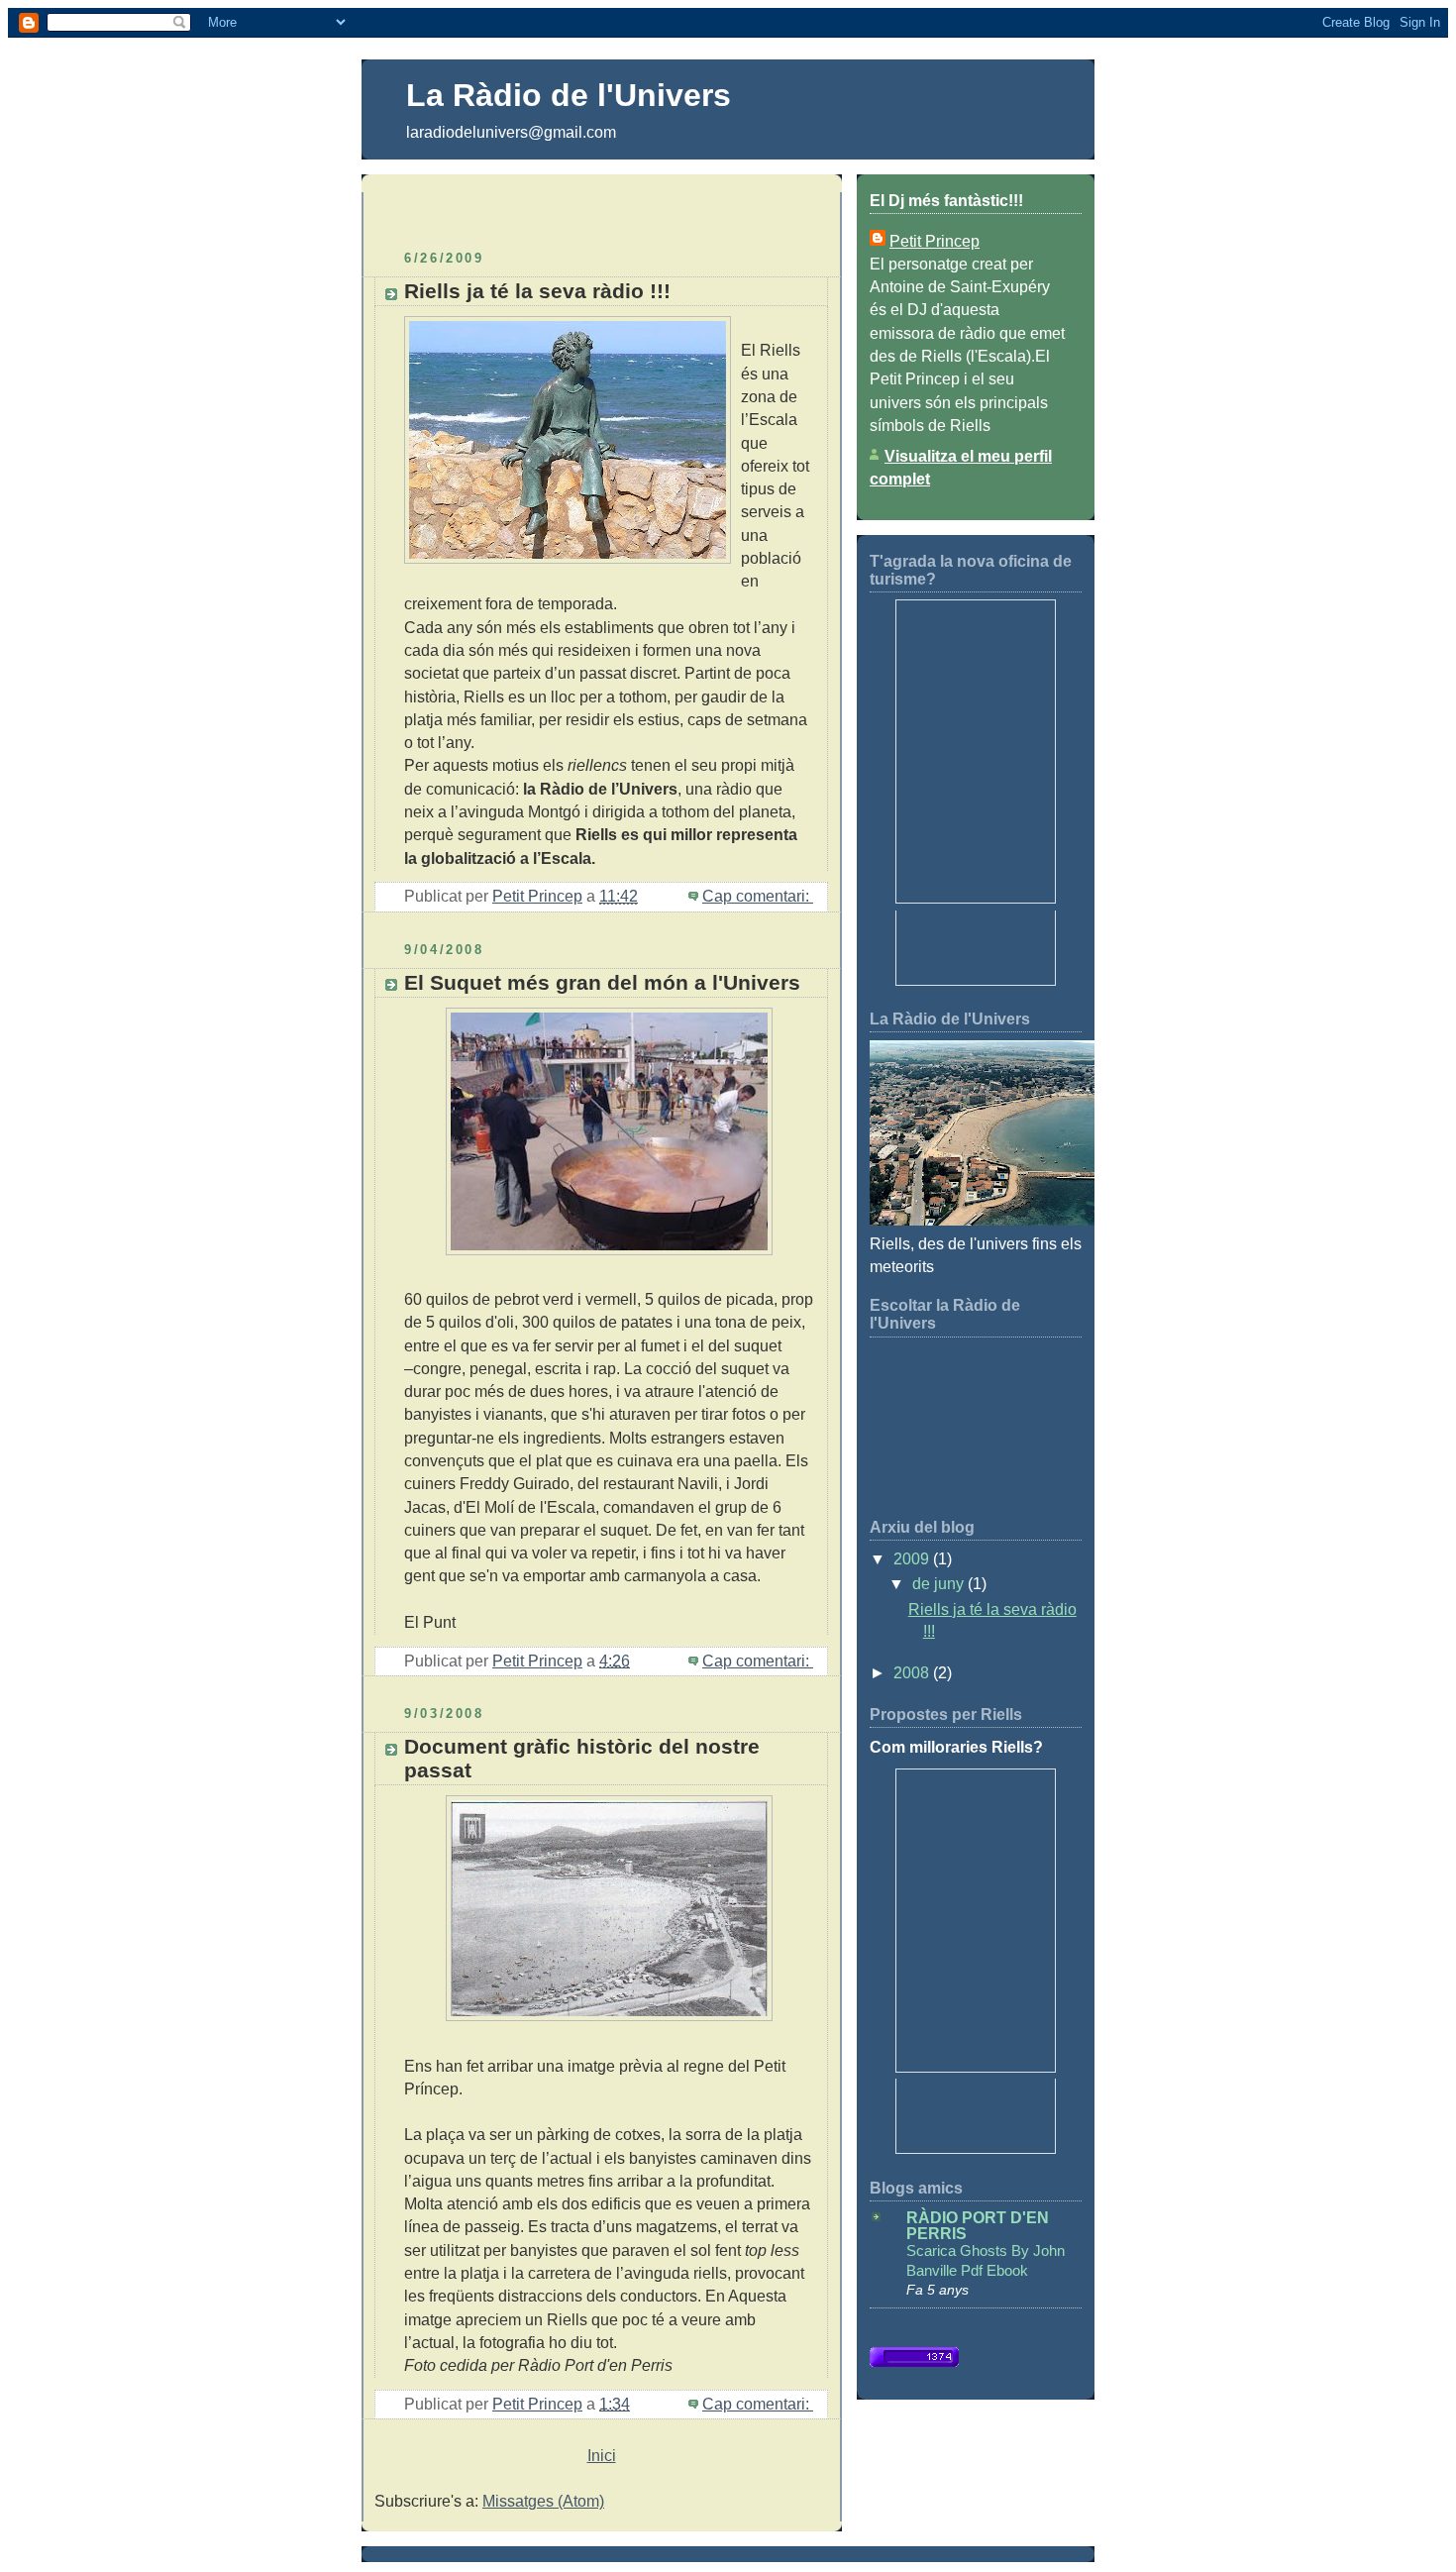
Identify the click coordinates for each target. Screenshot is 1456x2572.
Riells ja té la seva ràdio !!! (537, 291)
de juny (940, 1584)
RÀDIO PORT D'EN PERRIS (978, 2226)
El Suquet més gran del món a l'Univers (602, 982)
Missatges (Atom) (543, 2501)
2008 (913, 1673)
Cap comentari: (758, 896)
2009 (913, 1559)
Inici (602, 2456)
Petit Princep (935, 241)
